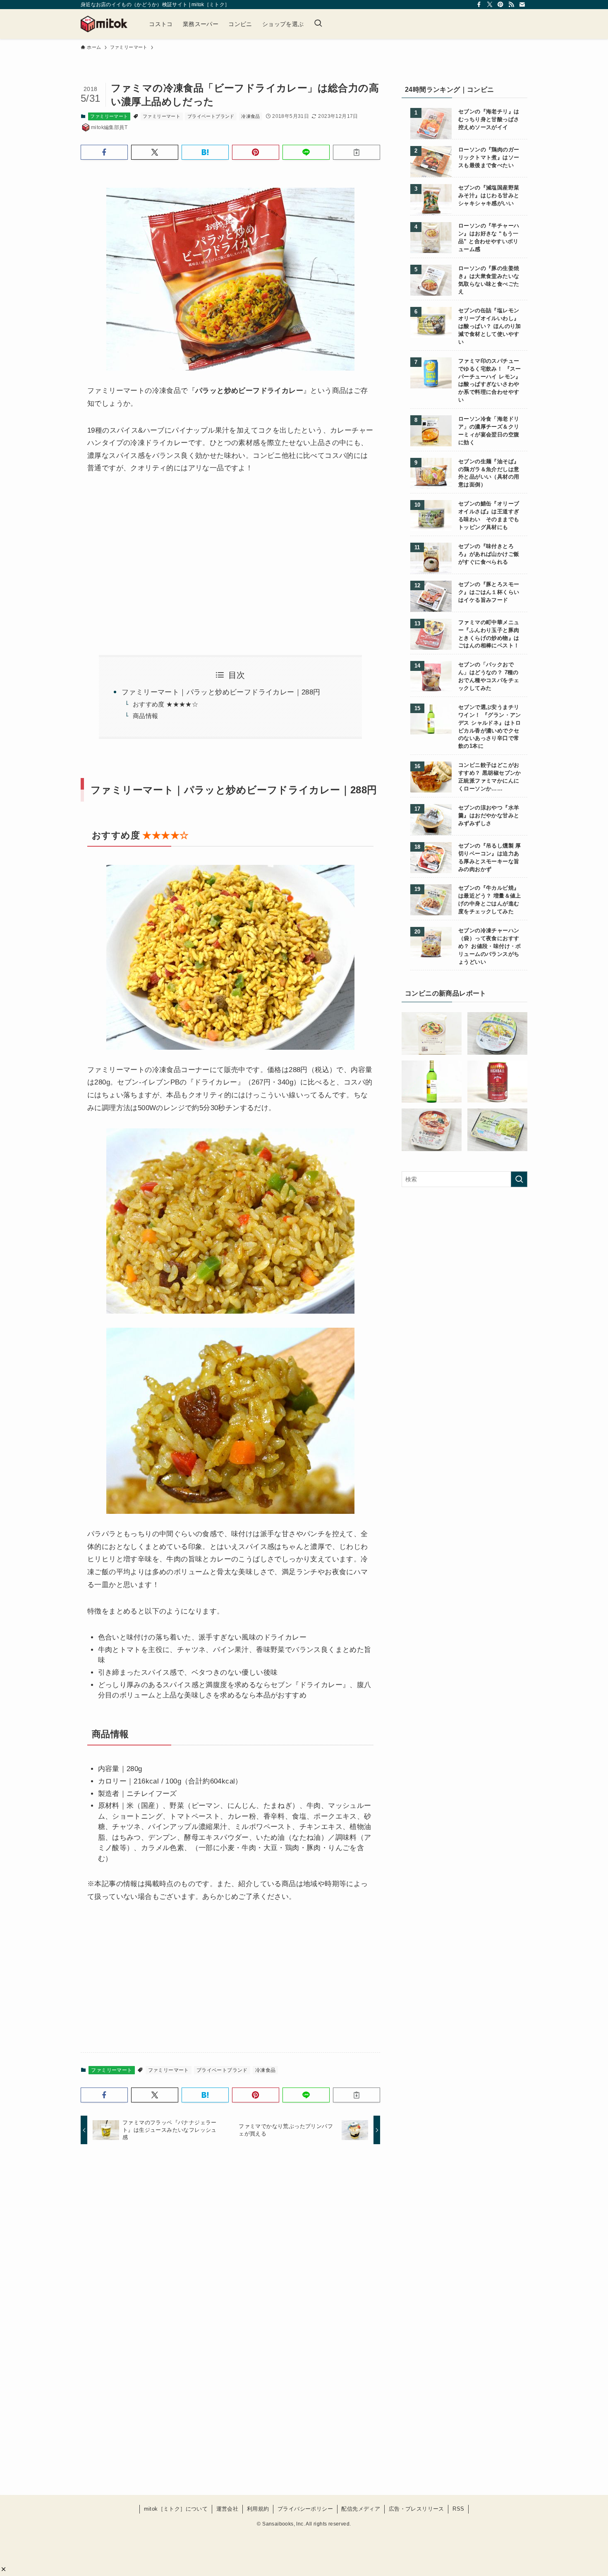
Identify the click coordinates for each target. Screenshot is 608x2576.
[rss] (511, 5)
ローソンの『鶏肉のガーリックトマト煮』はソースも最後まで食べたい (489, 158)
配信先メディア (361, 2509)
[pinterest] (500, 5)
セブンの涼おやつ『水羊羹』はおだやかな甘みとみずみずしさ (489, 816)
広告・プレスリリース (417, 2509)
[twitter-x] (490, 5)
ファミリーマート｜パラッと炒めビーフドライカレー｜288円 (221, 692)
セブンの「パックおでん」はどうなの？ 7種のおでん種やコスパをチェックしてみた (489, 676)
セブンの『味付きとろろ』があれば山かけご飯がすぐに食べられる (489, 554)
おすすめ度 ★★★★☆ (165, 704)
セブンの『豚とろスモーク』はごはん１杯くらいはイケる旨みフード (489, 592)
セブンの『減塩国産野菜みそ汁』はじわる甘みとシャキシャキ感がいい (489, 196)
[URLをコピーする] (357, 152)
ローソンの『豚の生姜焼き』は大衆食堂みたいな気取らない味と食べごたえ (489, 280)
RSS (458, 2509)
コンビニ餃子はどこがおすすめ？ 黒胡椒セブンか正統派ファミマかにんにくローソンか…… (490, 777)
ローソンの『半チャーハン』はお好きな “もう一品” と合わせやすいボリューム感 (489, 238)
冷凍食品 (251, 116)
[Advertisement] (156, 555)
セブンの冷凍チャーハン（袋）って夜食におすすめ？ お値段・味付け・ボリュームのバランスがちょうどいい (490, 946)
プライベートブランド (211, 116)
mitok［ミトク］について (176, 2509)
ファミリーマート (109, 116)
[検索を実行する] (519, 1179)
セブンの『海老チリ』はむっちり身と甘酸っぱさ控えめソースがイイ (489, 120)
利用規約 (258, 2509)
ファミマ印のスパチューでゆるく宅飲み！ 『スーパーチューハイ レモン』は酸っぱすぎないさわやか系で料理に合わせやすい (490, 381)
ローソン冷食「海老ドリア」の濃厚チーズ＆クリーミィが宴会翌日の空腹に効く (489, 431)
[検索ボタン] (318, 24)
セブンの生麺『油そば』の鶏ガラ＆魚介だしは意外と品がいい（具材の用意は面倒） (489, 473)
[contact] (522, 5)
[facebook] (479, 5)
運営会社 (227, 2509)
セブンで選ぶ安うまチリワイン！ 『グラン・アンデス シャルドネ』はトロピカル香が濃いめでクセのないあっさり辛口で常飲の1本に (490, 727)
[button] (4, 2569)
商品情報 (146, 716)
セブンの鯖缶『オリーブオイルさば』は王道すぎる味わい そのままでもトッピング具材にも (489, 516)
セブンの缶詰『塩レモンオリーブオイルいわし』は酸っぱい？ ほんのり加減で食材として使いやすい (490, 326)
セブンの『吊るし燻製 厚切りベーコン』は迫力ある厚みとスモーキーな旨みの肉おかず (490, 858)
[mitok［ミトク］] (104, 24)
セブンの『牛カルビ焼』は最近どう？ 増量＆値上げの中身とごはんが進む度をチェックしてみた (490, 900)
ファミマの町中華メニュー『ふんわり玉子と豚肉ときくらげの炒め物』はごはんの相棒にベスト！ (489, 634)
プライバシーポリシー (305, 2509)
